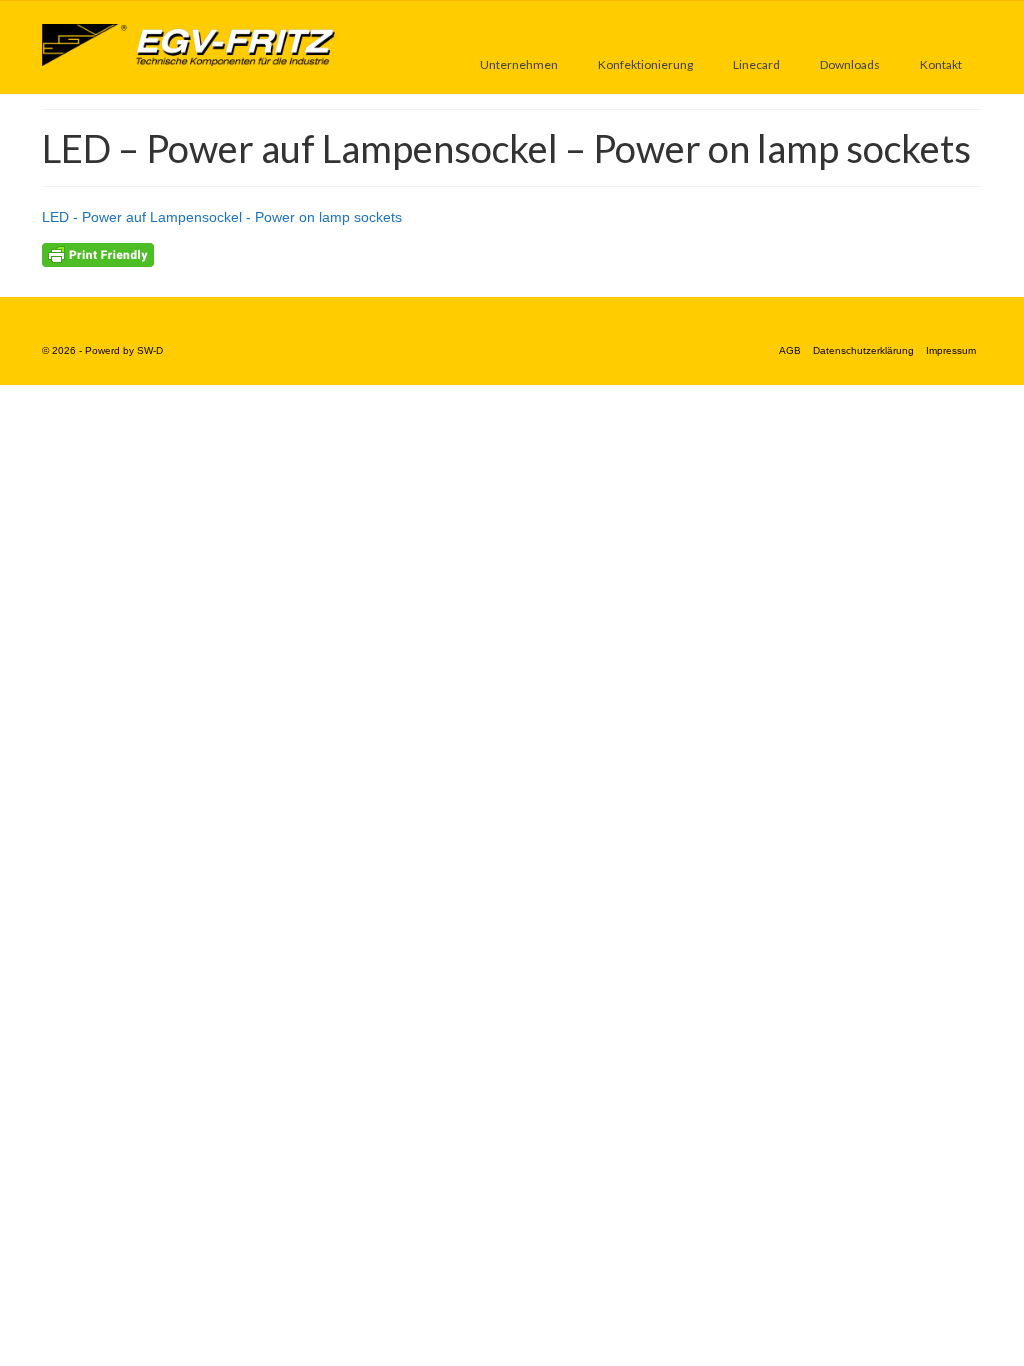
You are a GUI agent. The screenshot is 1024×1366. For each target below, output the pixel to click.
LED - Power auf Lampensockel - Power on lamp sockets (222, 217)
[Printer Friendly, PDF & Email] (98, 254)
